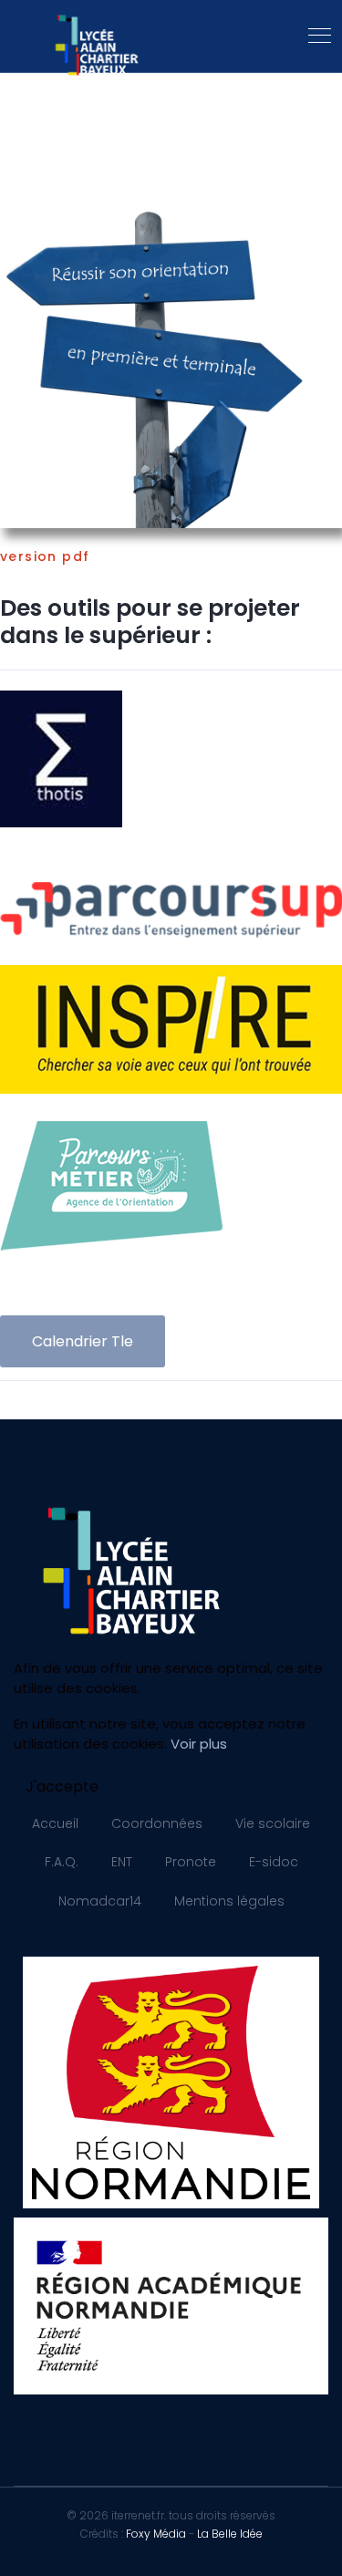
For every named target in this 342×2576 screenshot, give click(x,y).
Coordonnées (157, 1823)
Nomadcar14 (100, 1901)
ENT (122, 1862)
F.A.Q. (62, 1862)
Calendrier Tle (83, 1341)
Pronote (191, 1862)
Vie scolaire (273, 1823)
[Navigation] (320, 36)
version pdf (45, 556)
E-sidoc (274, 1862)
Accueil (55, 1823)
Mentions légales (229, 1901)
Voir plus (199, 1744)
